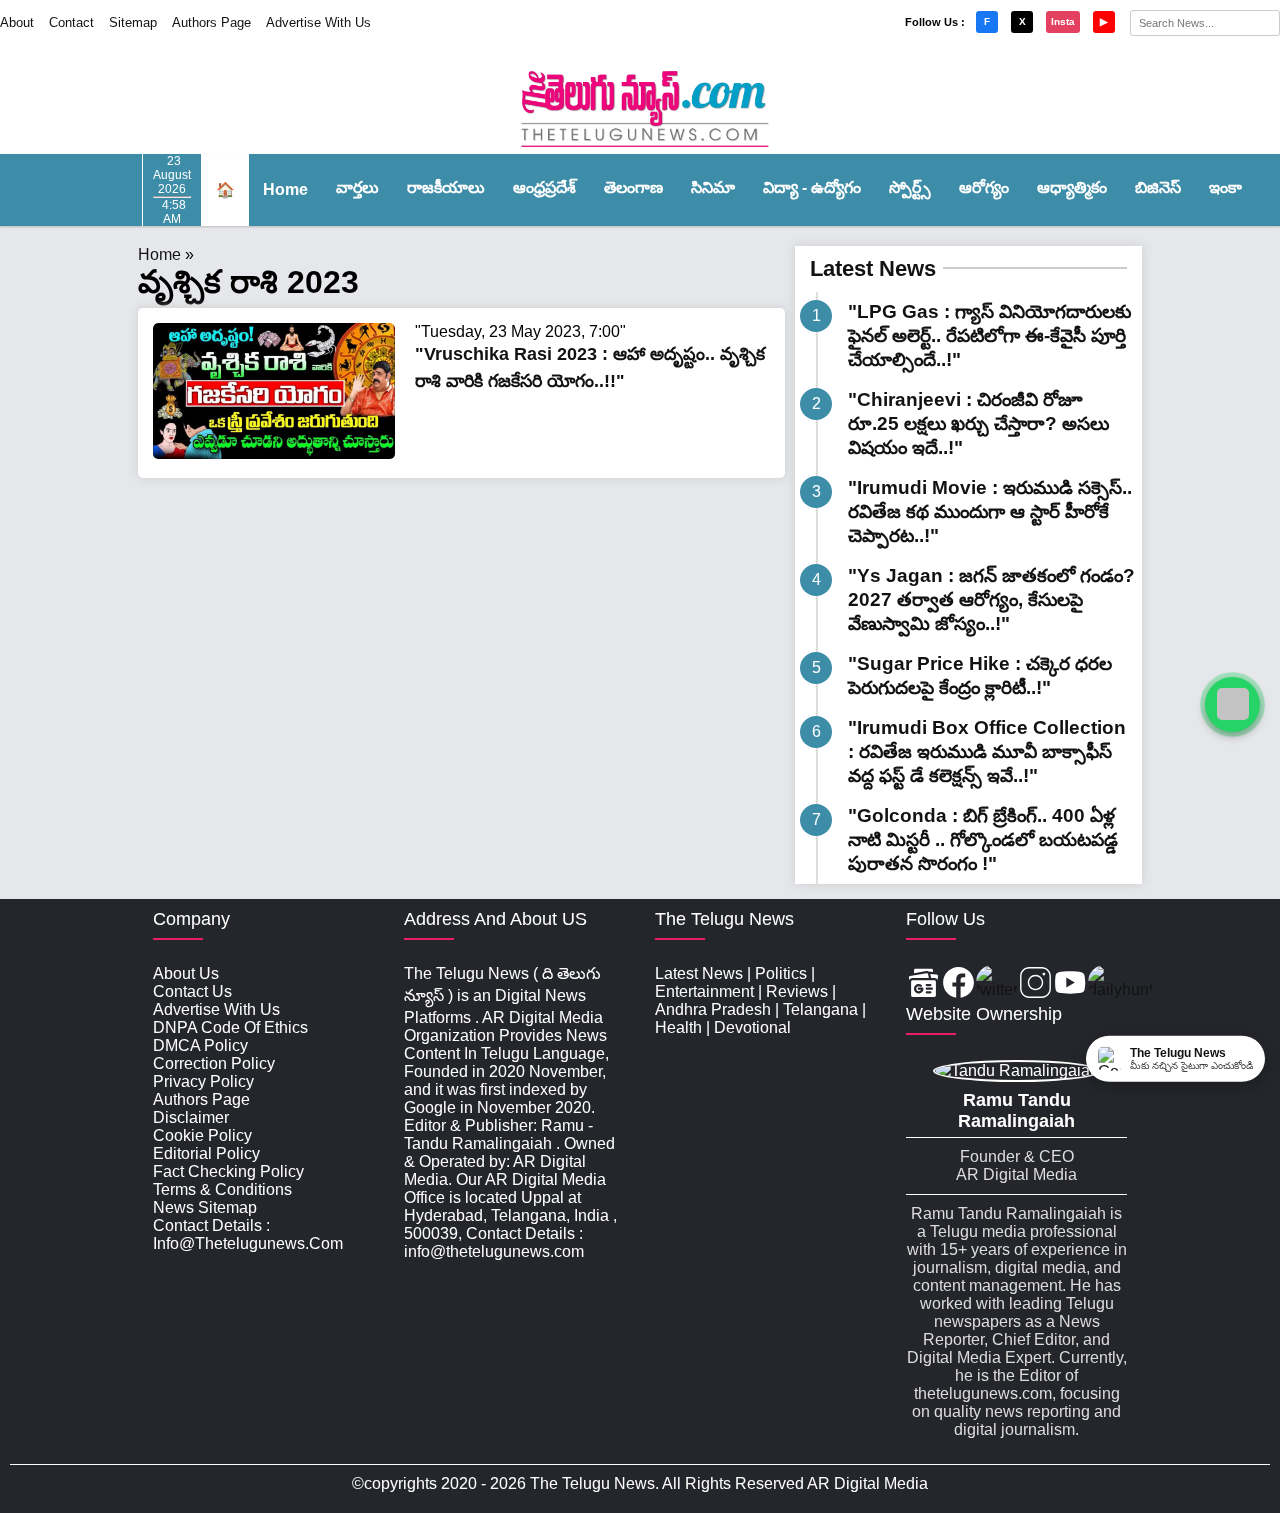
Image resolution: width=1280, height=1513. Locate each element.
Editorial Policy (206, 1153)
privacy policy (203, 1081)
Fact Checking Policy (228, 1171)
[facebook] (958, 984)
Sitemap (133, 22)
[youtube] (1070, 984)
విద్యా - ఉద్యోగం (812, 187)
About (17, 22)
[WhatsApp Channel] (1232, 704)
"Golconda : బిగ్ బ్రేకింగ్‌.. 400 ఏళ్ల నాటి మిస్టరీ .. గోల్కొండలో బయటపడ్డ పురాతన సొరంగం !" (983, 839)
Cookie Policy (202, 1135)
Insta (1063, 21)
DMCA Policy (200, 1045)
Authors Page (211, 22)
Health (678, 1027)
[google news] (923, 984)
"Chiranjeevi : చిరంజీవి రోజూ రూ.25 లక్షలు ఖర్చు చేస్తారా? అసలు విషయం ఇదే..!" (978, 423)
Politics (781, 973)
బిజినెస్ (1158, 187)
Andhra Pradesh (713, 1009)
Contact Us (192, 991)
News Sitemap (205, 1207)
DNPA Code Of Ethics (230, 1027)
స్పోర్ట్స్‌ (910, 187)
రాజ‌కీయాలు (446, 187)
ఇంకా (1225, 187)
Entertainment (704, 991)
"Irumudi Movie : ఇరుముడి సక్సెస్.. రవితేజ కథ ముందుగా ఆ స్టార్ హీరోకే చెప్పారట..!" (990, 511)
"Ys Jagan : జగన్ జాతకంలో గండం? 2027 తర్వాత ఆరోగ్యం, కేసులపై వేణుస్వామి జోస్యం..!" (991, 599)
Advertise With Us (318, 22)
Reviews (797, 991)
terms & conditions (222, 1189)
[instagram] (1035, 984)
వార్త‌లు (357, 187)
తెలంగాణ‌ (633, 187)
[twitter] (997, 984)
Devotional (752, 1027)
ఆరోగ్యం (984, 187)
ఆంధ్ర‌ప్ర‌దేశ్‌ (544, 187)
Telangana (820, 1009)
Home (285, 189)
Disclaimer (191, 1117)
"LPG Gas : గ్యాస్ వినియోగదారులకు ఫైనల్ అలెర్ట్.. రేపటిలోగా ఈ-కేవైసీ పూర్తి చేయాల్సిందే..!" (989, 335)
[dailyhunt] (1120, 984)
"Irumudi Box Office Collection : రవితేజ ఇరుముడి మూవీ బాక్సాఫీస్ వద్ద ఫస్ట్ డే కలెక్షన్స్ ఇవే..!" (987, 751)
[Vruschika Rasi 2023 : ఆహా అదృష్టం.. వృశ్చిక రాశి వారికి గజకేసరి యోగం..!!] (274, 453)
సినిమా (713, 187)
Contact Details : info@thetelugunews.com (248, 1234)
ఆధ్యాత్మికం (1072, 187)
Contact (71, 22)
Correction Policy (214, 1063)
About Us (186, 973)
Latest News (873, 268)
